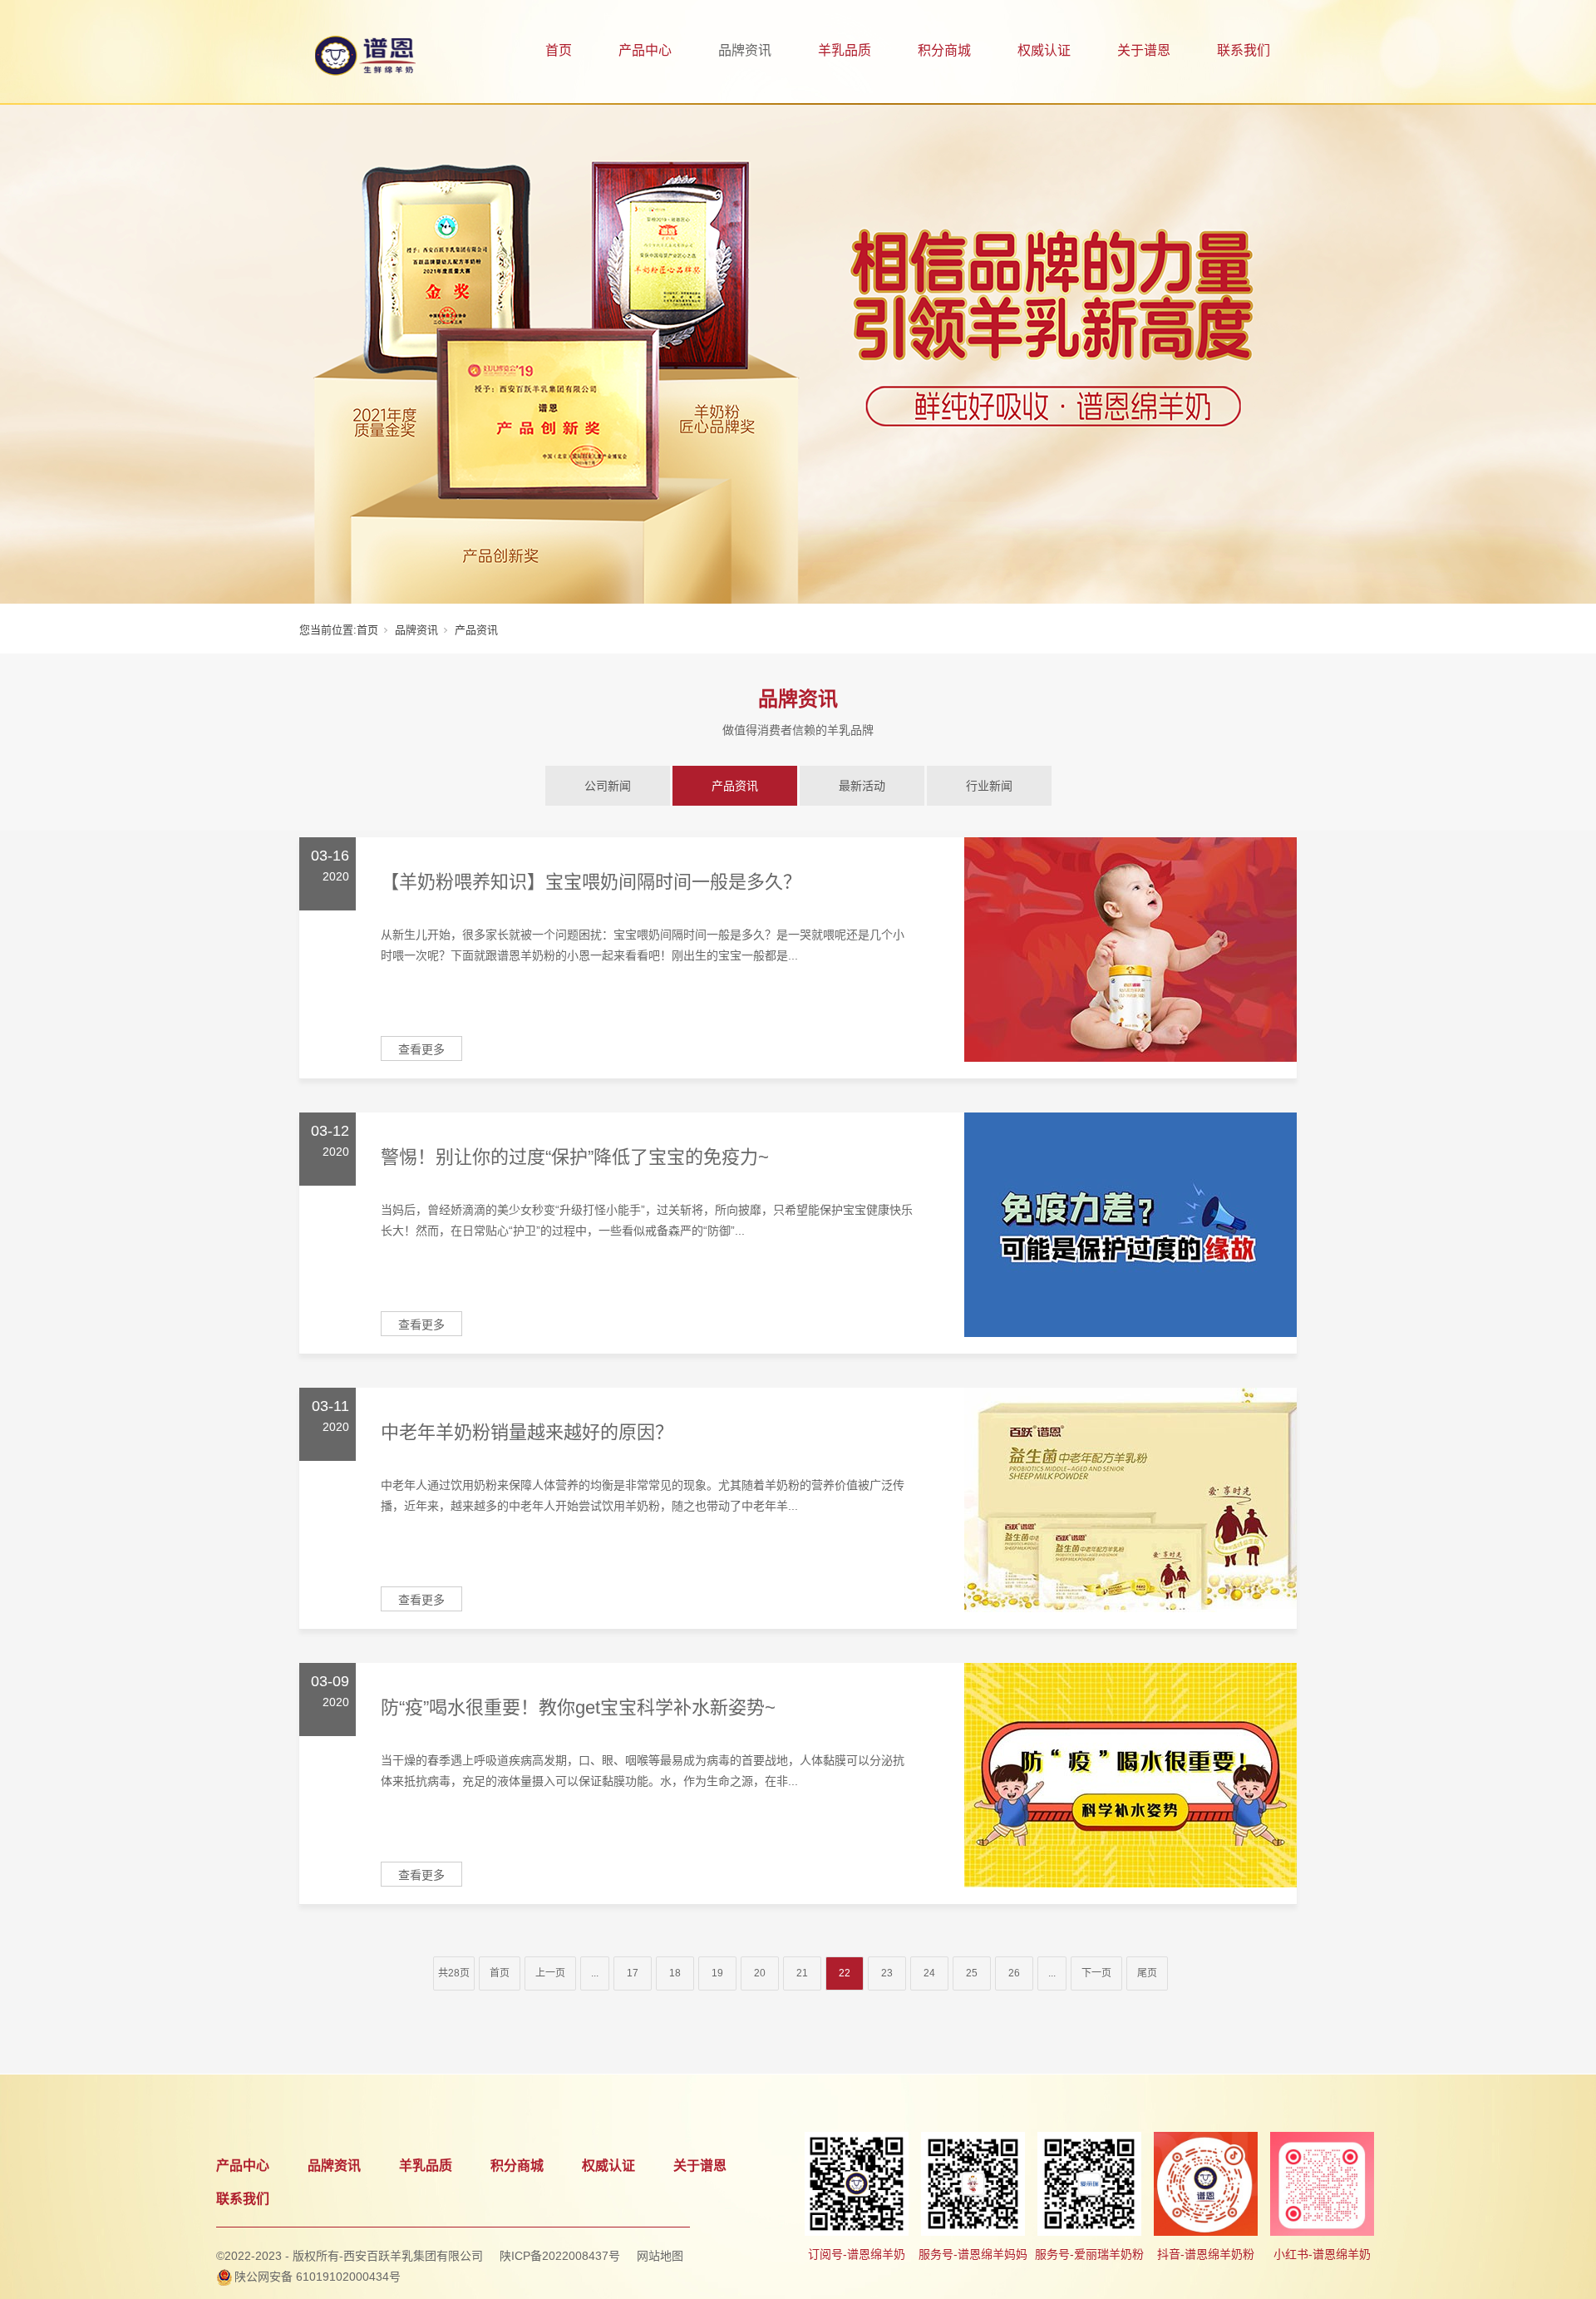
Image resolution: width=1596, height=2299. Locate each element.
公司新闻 (608, 786)
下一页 (1096, 1973)
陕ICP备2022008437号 (560, 2256)
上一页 (550, 1973)
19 (717, 1973)
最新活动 (862, 786)
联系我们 (1244, 50)
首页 (559, 50)
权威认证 (1044, 50)
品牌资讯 (745, 50)
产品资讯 (735, 786)
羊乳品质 (845, 50)
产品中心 (645, 50)
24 (929, 1973)
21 (802, 1973)
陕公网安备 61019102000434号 (318, 2277)
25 (972, 1973)
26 (1014, 1973)
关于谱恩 (1144, 50)
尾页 (1147, 1973)
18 (675, 1973)
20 (760, 1973)
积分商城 (944, 50)
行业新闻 (989, 786)
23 (887, 1973)
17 (633, 1973)
